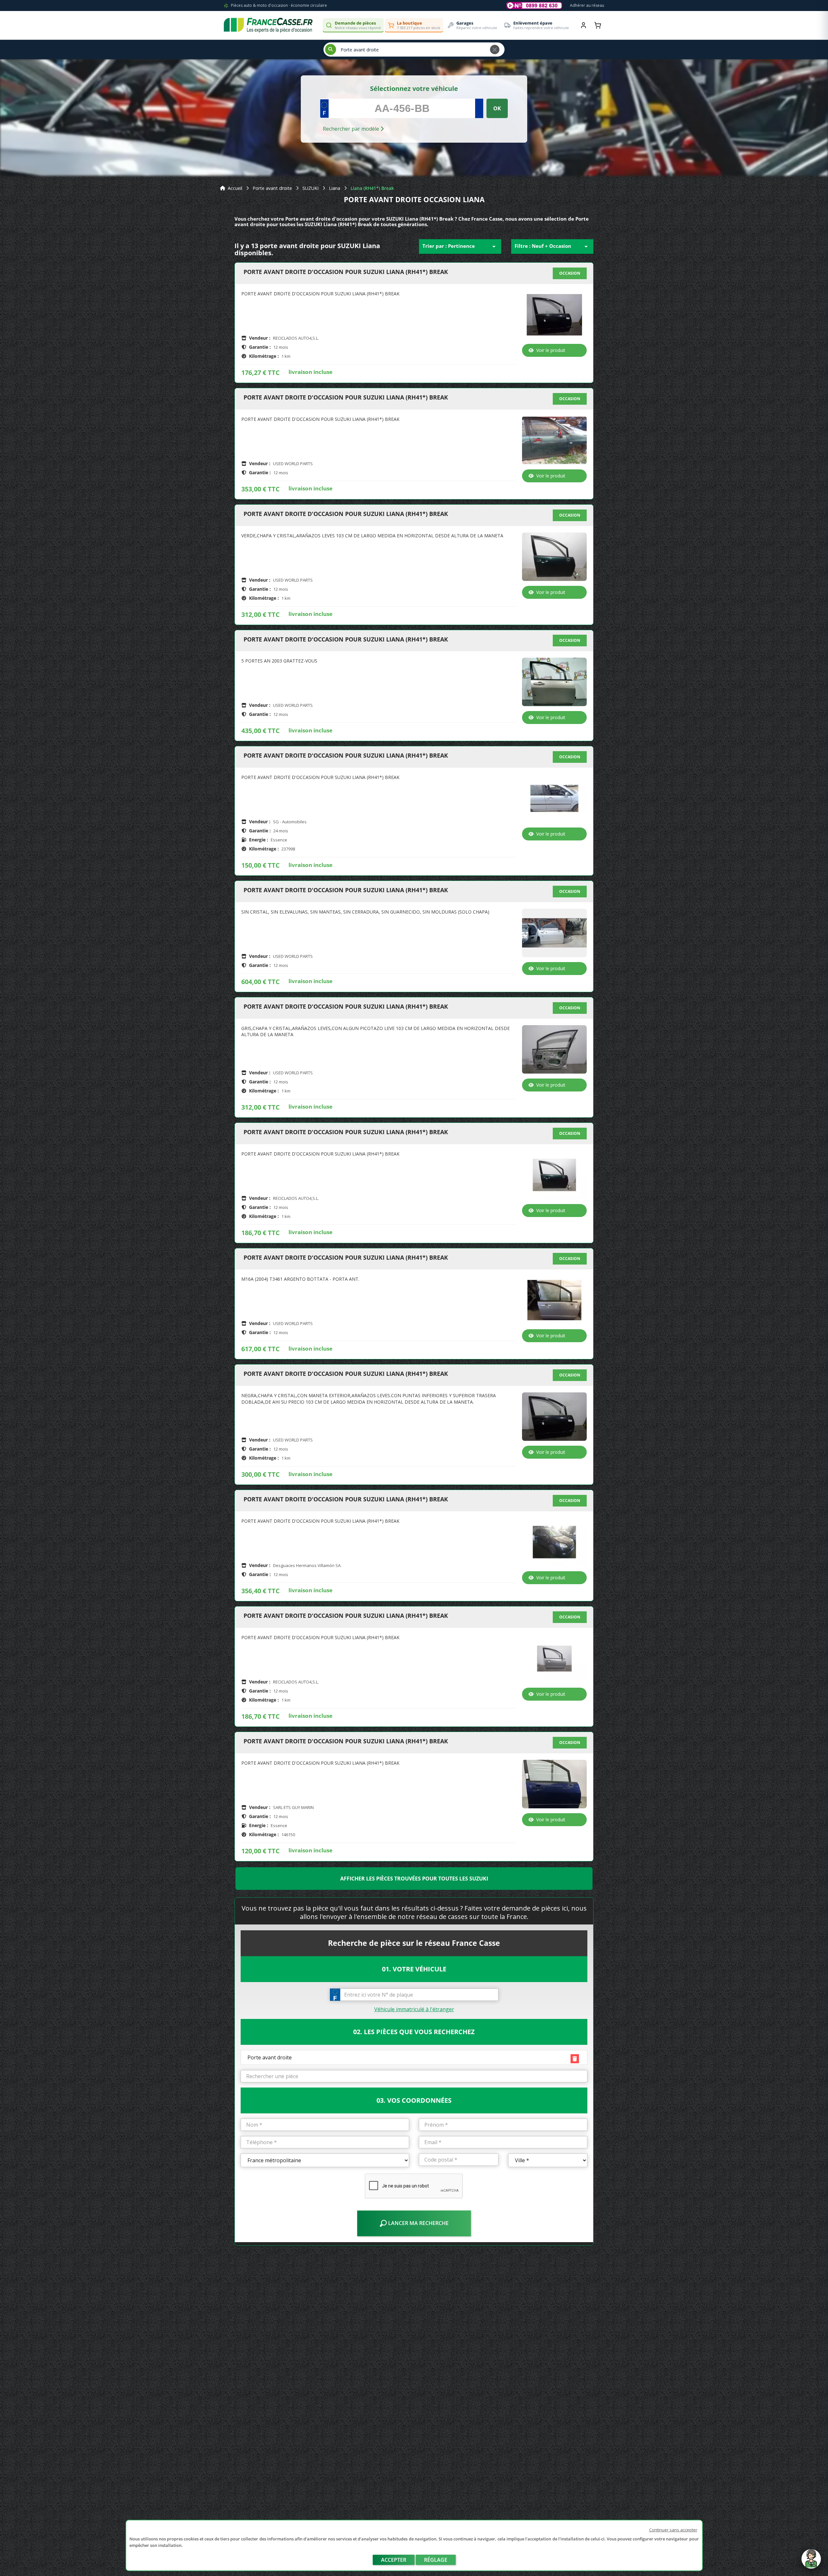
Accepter (394, 2560)
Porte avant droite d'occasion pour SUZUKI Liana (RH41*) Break (346, 272)
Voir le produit (551, 350)
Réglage (436, 2560)
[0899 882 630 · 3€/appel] (534, 5)
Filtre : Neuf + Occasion (552, 247)
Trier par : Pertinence (460, 247)
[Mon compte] (583, 25)
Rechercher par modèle (352, 129)
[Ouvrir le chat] (811, 2562)
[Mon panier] (598, 25)
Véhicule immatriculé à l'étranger (414, 2009)
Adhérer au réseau (587, 5)
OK (497, 108)
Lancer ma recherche (418, 2223)
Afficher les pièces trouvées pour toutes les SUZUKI (414, 1879)
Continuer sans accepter (673, 2530)
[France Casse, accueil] (268, 25)
